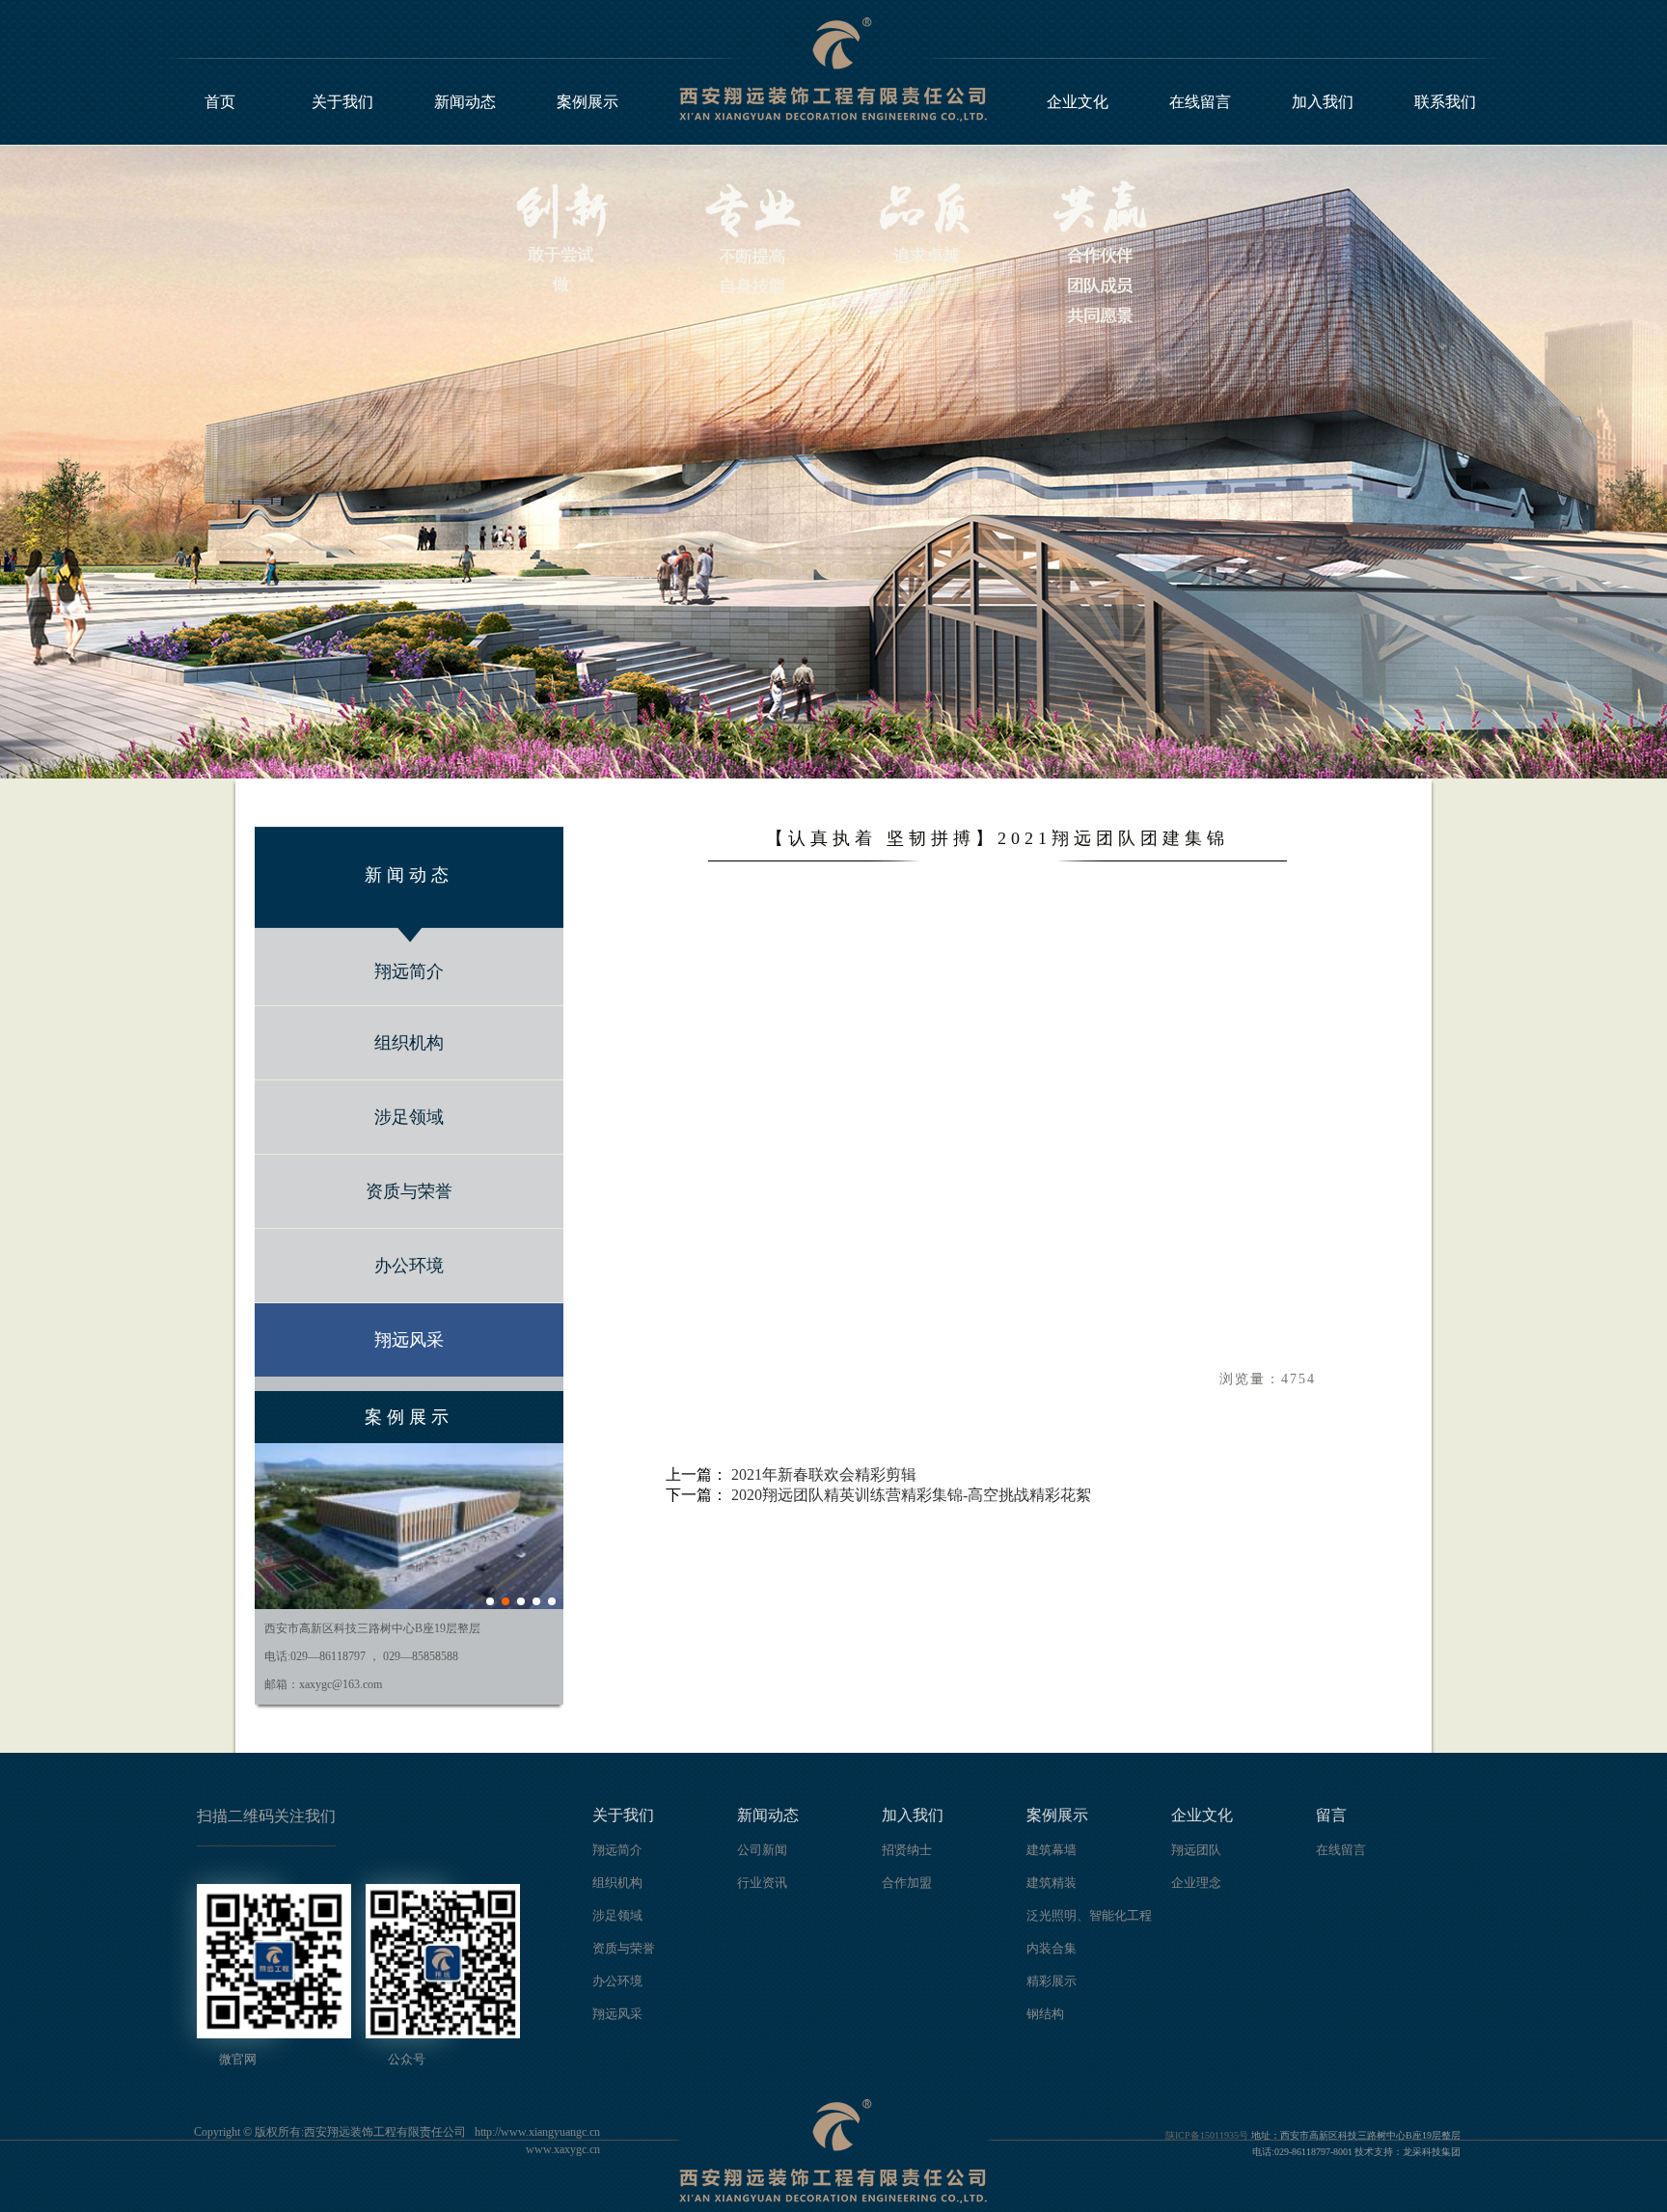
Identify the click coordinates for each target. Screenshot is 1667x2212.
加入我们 (1323, 102)
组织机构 (409, 1043)
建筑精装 (1052, 1883)
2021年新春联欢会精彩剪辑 (824, 1475)
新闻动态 (465, 102)
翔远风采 (409, 1340)
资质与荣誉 (409, 1191)
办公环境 (409, 1266)
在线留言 (1200, 102)
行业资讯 (762, 1883)
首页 (220, 102)
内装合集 (1052, 1948)
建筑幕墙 (1052, 1850)
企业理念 (1196, 1883)
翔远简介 (409, 971)
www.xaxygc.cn (563, 2149)
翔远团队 (1196, 1850)
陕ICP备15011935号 (1207, 2135)
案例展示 (588, 102)
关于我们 (342, 102)
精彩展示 (1052, 1981)
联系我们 (1445, 102)
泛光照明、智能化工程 (1089, 1915)
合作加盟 (907, 1883)
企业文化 (1078, 102)
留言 (1331, 1815)
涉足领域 (409, 1117)
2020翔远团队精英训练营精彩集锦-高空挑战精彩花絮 (911, 1495)
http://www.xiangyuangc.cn (537, 2132)
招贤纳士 (907, 1850)
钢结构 (1045, 2014)
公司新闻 (762, 1850)
